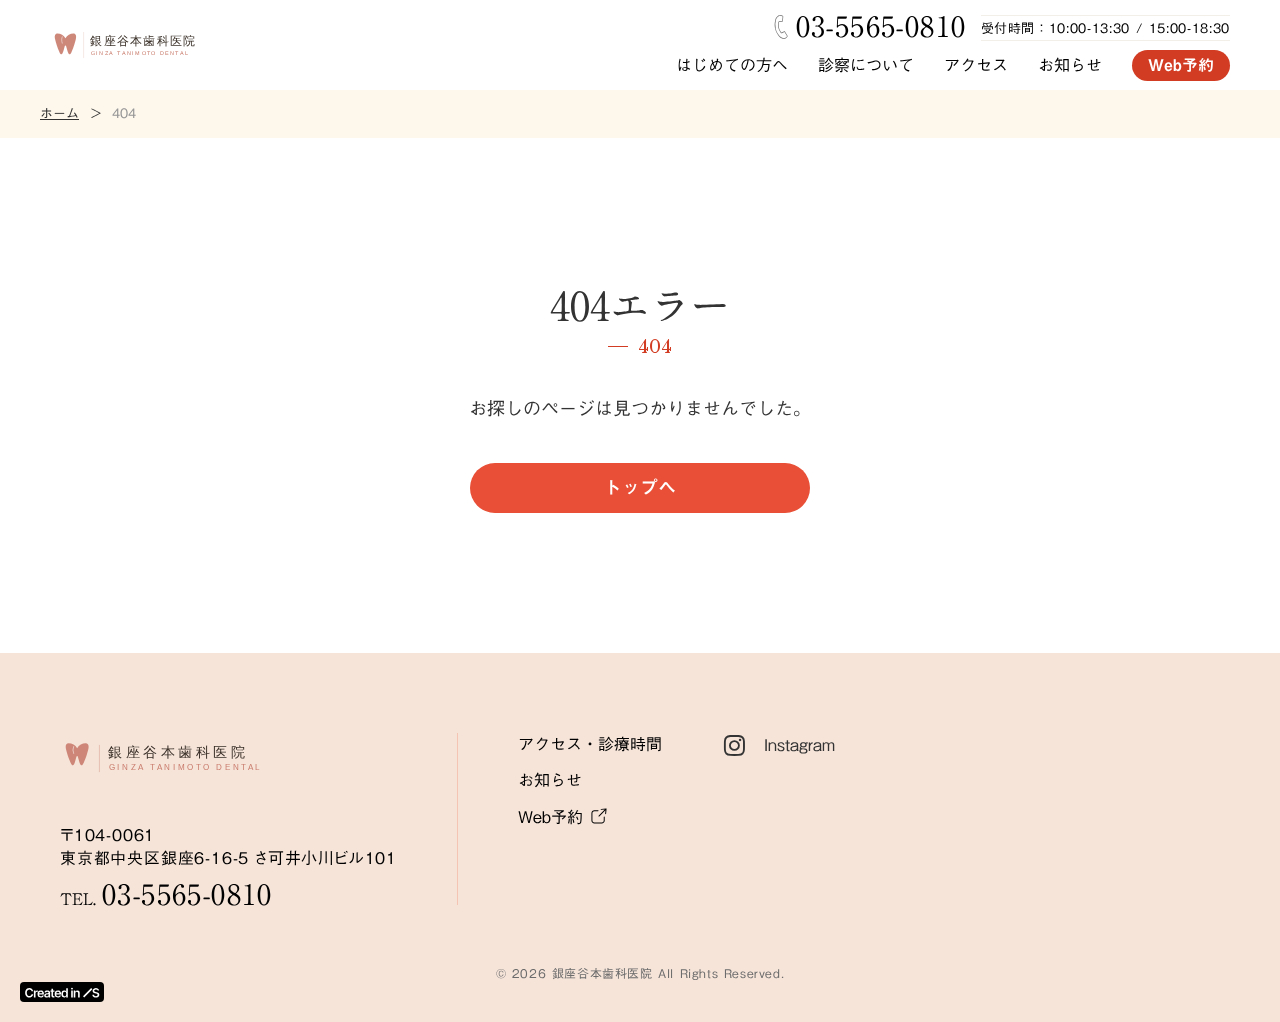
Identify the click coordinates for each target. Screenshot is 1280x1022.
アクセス (976, 65)
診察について (866, 65)
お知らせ (1070, 65)
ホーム (59, 114)
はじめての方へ (732, 65)
